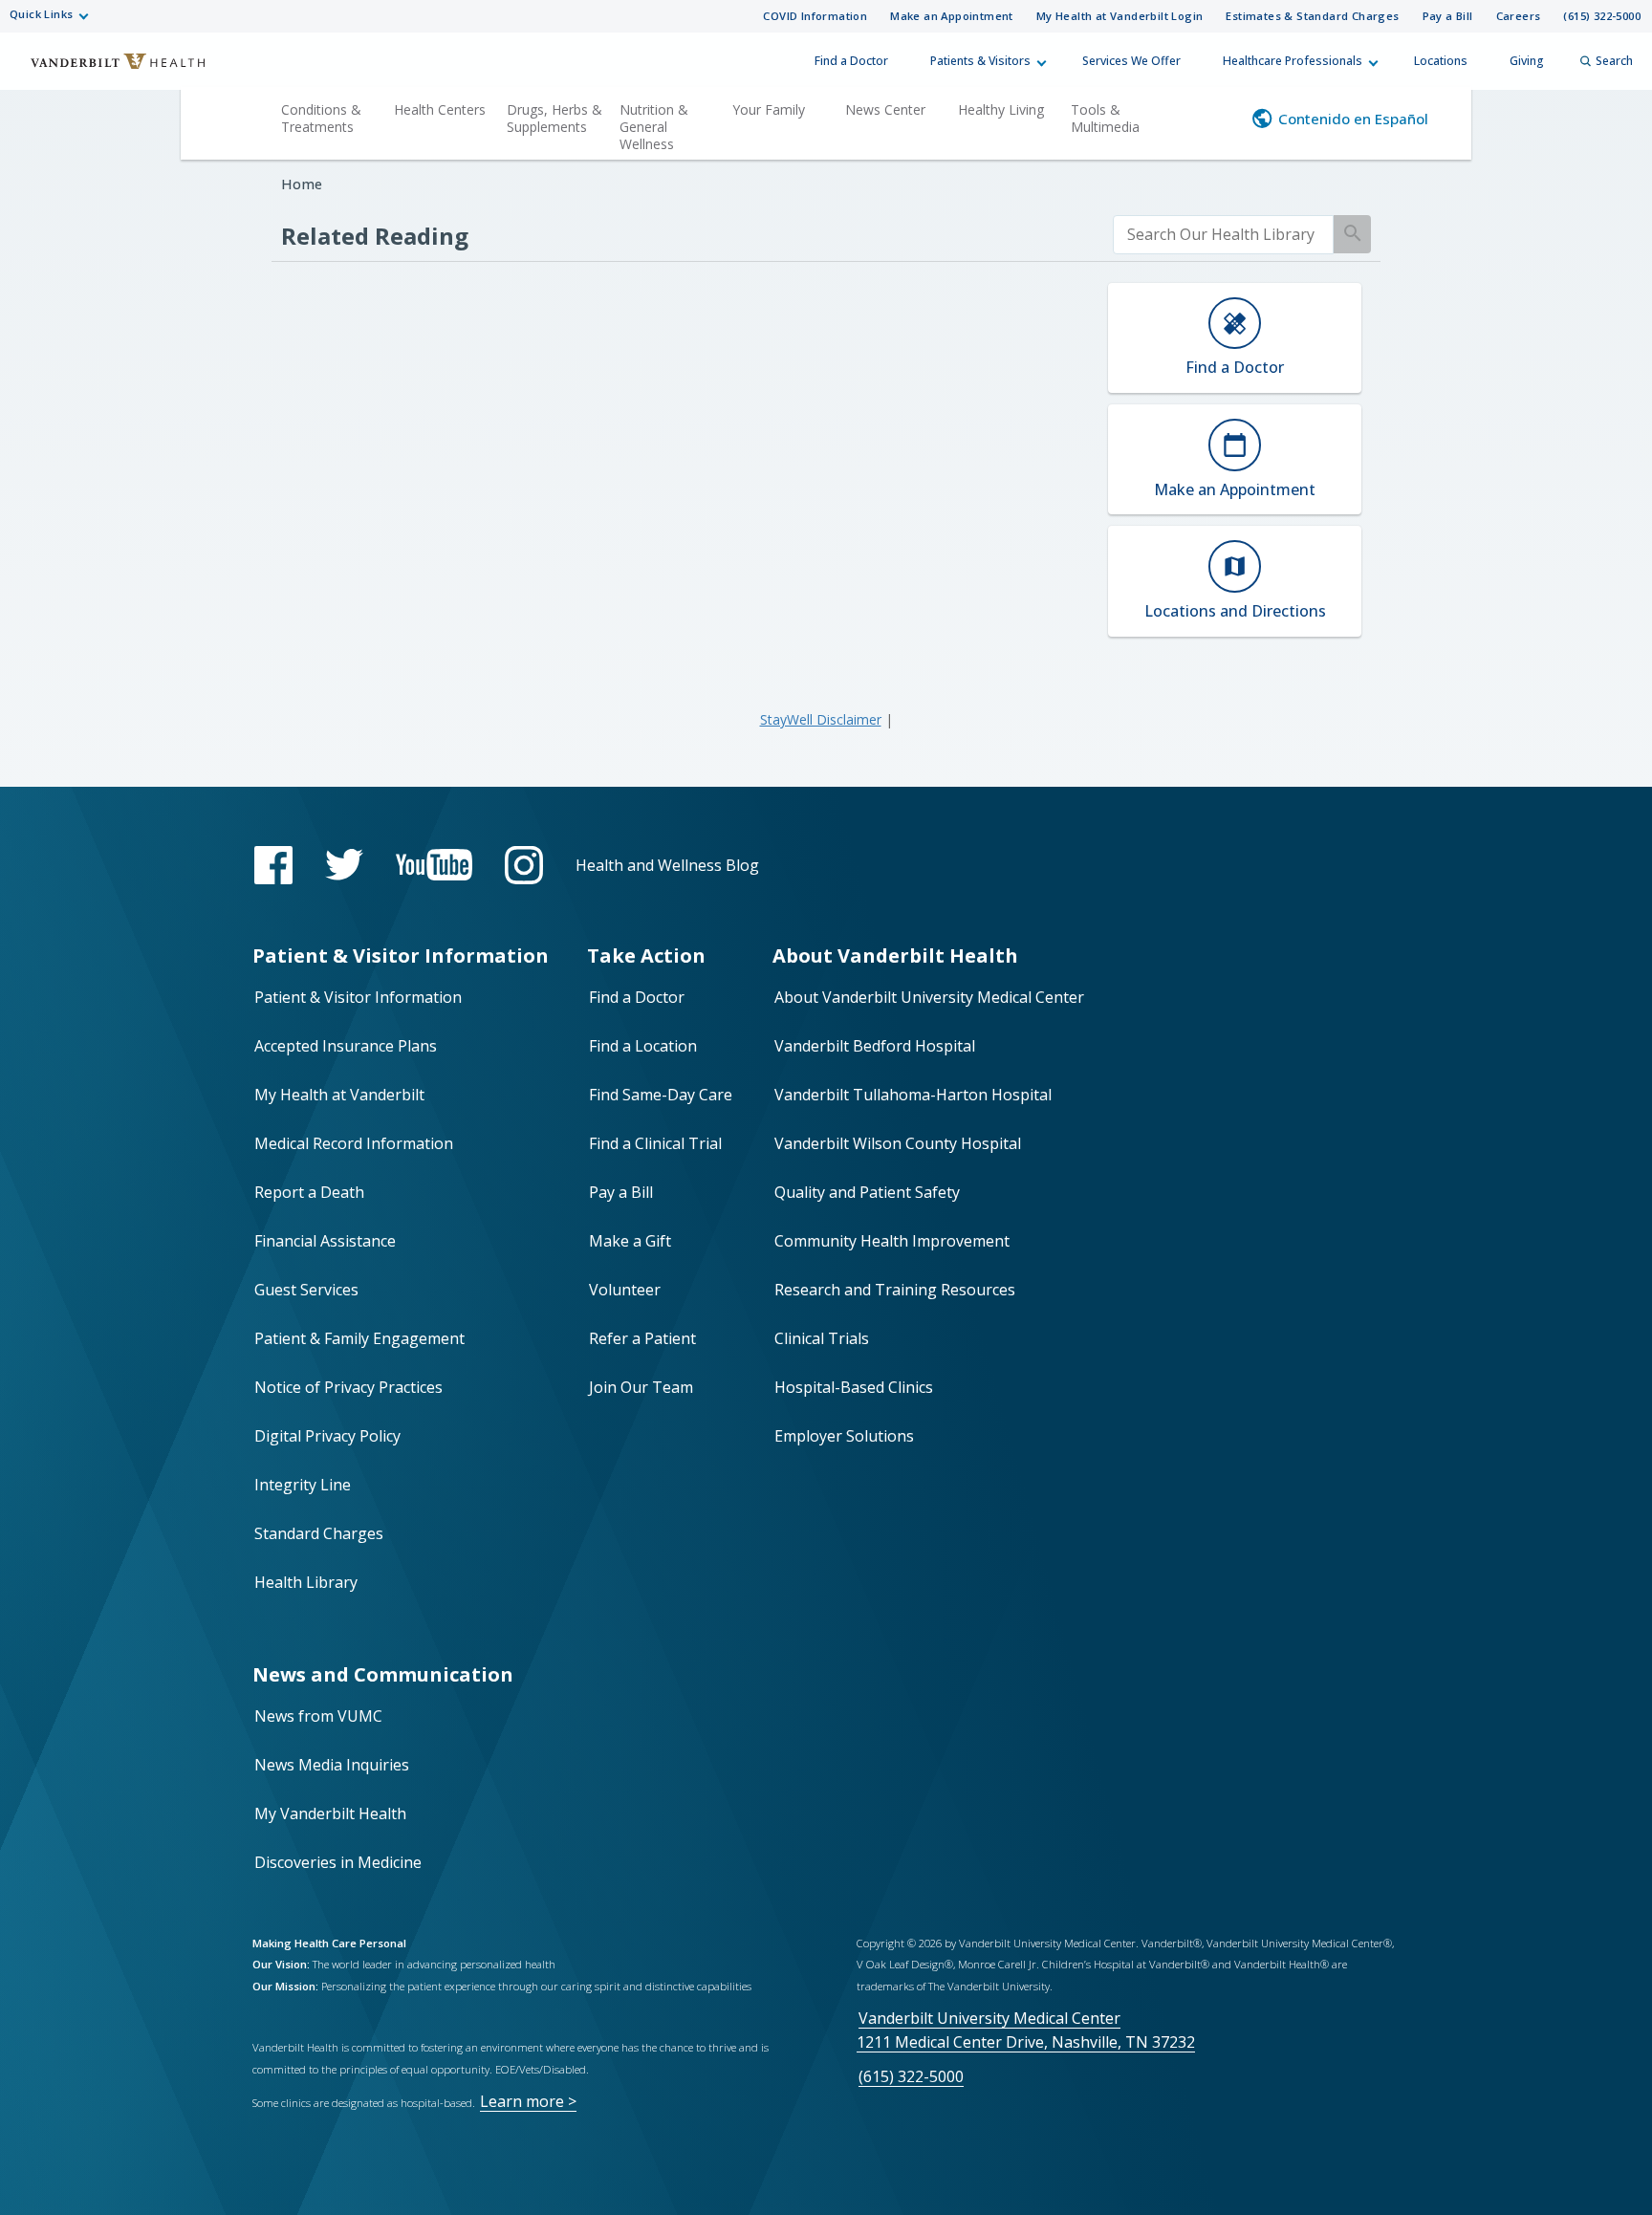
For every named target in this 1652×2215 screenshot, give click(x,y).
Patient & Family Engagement (359, 1338)
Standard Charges (319, 1533)
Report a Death (309, 1192)
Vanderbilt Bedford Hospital (875, 1046)
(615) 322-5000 (1602, 16)
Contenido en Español (1353, 119)
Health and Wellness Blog (667, 865)
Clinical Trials (822, 1338)
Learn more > (528, 2101)
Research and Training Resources (895, 1290)
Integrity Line (303, 1485)
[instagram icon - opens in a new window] (524, 865)
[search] (1223, 235)
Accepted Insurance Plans (346, 1046)
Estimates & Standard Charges (1312, 16)
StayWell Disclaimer (821, 719)
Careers (1519, 16)
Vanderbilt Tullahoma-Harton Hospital (913, 1095)
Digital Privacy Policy (327, 1436)
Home (302, 184)
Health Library (306, 1582)
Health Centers (440, 109)
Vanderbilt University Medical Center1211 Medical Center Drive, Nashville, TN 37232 (1026, 2030)
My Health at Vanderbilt (339, 1095)
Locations (1441, 61)
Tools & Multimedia (1105, 118)
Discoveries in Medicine (338, 1862)
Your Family (769, 109)
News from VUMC (318, 1716)
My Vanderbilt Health (330, 1813)
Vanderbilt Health (105, 70)
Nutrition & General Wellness (654, 127)
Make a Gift (630, 1241)
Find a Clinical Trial (655, 1143)
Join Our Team (641, 1387)
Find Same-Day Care (661, 1095)
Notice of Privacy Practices (348, 1387)
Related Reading (375, 236)
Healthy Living (1001, 109)
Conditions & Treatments (321, 118)
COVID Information (815, 16)
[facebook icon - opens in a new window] (273, 865)
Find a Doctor (851, 61)
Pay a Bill (1448, 16)
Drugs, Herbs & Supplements (554, 118)
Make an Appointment (952, 16)
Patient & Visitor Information (358, 997)
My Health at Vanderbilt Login (1120, 16)
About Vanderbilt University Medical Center (929, 997)
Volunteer (625, 1290)
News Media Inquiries (332, 1765)
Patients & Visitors (980, 61)
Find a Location (643, 1046)
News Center (885, 109)
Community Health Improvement (892, 1241)
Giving (1527, 61)
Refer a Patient (642, 1338)
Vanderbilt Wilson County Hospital (898, 1143)
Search (1614, 61)
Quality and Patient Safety (867, 1192)
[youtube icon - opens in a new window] (434, 865)
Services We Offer (1131, 61)
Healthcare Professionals (1293, 61)
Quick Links (41, 14)
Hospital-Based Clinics (854, 1387)
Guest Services (306, 1290)
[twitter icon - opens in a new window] (344, 865)
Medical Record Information (354, 1143)
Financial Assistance (325, 1241)
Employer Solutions (844, 1436)
